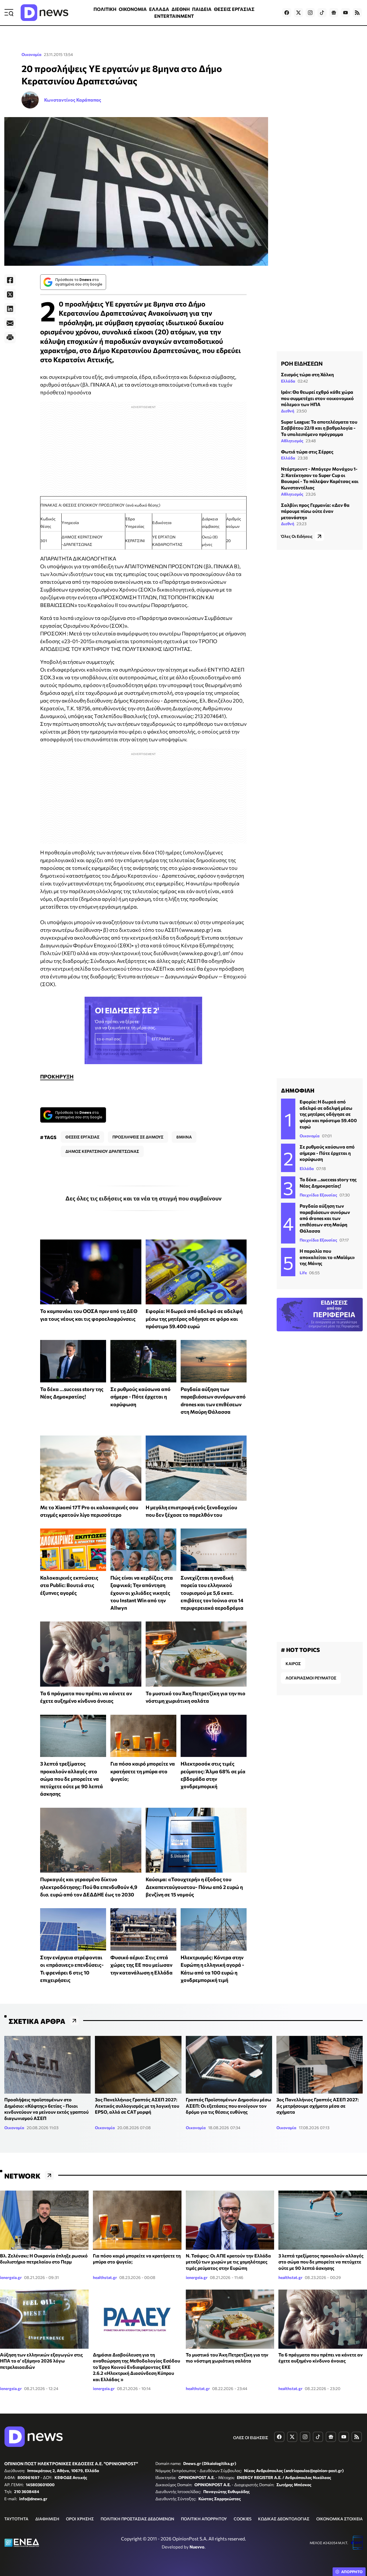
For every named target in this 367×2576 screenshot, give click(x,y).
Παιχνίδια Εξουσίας (318, 1195)
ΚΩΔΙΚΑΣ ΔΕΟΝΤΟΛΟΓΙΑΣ (284, 2519)
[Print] (10, 337)
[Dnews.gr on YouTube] (345, 13)
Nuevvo (197, 2547)
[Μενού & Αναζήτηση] (9, 13)
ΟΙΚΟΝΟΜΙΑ (133, 9)
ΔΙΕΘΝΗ (181, 9)
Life (303, 1273)
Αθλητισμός (292, 441)
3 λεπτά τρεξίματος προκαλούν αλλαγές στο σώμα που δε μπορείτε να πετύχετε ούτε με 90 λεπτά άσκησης (72, 1779)
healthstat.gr (105, 2277)
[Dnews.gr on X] (298, 13)
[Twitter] (10, 294)
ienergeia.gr (11, 2277)
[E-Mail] (10, 323)
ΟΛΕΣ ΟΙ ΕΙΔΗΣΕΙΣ (251, 2438)
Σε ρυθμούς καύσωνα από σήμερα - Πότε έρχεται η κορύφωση (140, 1397)
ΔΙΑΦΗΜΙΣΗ (47, 2519)
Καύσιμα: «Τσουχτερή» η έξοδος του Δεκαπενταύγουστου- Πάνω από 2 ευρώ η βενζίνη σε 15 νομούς (194, 1887)
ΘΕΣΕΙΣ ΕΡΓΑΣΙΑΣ (234, 9)
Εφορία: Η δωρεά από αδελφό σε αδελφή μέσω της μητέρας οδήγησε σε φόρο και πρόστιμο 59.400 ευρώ (194, 1319)
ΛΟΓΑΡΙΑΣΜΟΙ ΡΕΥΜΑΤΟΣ (311, 1678)
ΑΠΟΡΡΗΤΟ (352, 2572)
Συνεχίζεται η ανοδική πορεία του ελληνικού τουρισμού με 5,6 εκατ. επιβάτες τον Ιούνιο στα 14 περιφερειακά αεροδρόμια (212, 1593)
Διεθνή (288, 411)
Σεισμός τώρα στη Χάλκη (307, 374)
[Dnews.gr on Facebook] (287, 13)
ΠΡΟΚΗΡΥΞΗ (57, 1076)
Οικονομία (32, 54)
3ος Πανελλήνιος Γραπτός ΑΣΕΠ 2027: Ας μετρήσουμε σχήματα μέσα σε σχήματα (318, 2106)
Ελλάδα (288, 381)
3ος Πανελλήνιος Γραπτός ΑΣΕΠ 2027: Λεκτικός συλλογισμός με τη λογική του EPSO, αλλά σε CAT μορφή (137, 2106)
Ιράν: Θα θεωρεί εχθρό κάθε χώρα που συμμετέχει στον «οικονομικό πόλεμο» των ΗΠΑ (317, 398)
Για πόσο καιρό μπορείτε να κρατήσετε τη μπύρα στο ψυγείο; (143, 1771)
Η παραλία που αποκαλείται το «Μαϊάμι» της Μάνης (327, 1257)
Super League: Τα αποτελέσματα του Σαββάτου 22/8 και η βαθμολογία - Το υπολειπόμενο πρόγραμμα (319, 428)
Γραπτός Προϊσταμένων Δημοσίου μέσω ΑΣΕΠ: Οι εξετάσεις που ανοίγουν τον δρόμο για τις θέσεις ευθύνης (229, 2106)
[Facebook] (10, 280)
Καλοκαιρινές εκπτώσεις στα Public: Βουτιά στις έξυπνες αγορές (69, 1585)
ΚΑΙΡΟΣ (293, 1664)
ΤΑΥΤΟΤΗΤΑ (16, 2519)
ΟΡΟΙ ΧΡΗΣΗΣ (80, 2519)
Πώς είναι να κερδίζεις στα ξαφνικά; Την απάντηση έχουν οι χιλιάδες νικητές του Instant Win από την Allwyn (142, 1593)
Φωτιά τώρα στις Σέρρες (307, 452)
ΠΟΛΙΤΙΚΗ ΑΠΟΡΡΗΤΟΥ (204, 2519)
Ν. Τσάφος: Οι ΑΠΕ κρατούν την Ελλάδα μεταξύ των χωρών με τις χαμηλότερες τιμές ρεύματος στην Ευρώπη (228, 2262)
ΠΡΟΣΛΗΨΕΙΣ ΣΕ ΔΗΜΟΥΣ (138, 1137)
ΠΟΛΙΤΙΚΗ (105, 9)
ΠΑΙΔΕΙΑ (202, 9)
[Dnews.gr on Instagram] (310, 13)
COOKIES (243, 2519)
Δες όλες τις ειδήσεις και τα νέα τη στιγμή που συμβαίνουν (144, 1198)
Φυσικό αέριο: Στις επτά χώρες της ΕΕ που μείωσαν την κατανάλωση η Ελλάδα (141, 1965)
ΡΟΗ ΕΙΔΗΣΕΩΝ (302, 363)
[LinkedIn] (10, 309)
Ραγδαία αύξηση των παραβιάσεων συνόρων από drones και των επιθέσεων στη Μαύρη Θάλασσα (325, 1218)
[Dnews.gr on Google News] (334, 13)
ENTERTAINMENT (174, 16)
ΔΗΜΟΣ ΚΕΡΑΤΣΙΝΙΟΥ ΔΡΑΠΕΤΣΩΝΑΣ (102, 1151)
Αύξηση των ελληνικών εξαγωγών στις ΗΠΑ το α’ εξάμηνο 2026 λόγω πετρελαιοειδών (41, 2361)
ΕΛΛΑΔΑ (159, 9)
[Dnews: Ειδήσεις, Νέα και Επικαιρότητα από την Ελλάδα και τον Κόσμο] (44, 13)
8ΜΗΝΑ (184, 1137)
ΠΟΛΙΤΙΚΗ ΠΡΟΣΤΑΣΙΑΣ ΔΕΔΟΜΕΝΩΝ (137, 2519)
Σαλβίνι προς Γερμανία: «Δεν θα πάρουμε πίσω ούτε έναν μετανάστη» (315, 511)
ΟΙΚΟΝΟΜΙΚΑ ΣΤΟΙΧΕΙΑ (339, 2519)
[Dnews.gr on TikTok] (322, 13)
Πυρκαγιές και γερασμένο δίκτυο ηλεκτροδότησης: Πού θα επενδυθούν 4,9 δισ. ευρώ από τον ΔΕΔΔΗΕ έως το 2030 (89, 1887)
